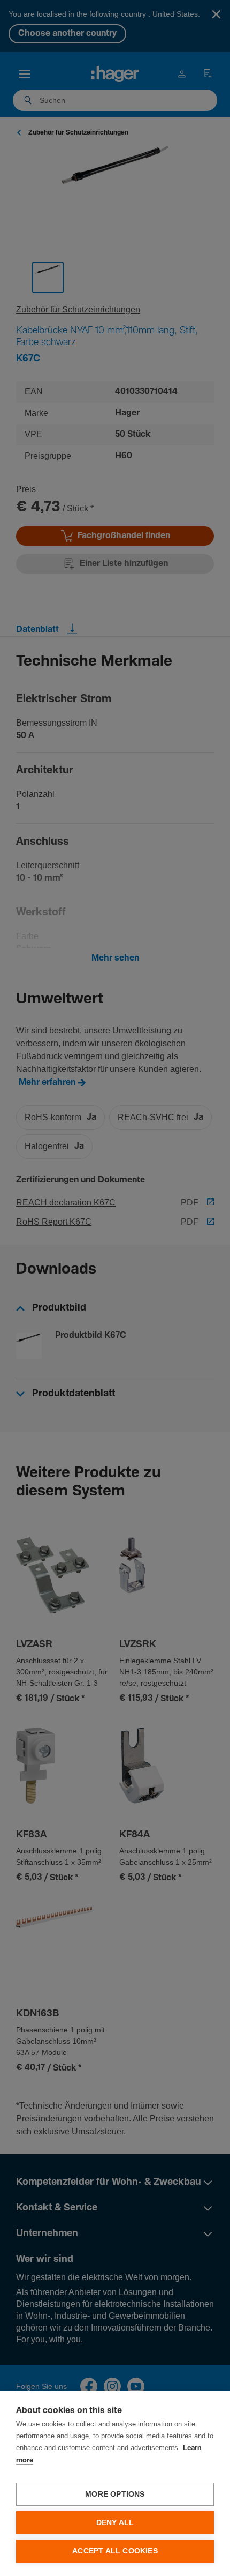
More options (115, 2494)
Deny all (115, 2523)
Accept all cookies (115, 2551)
